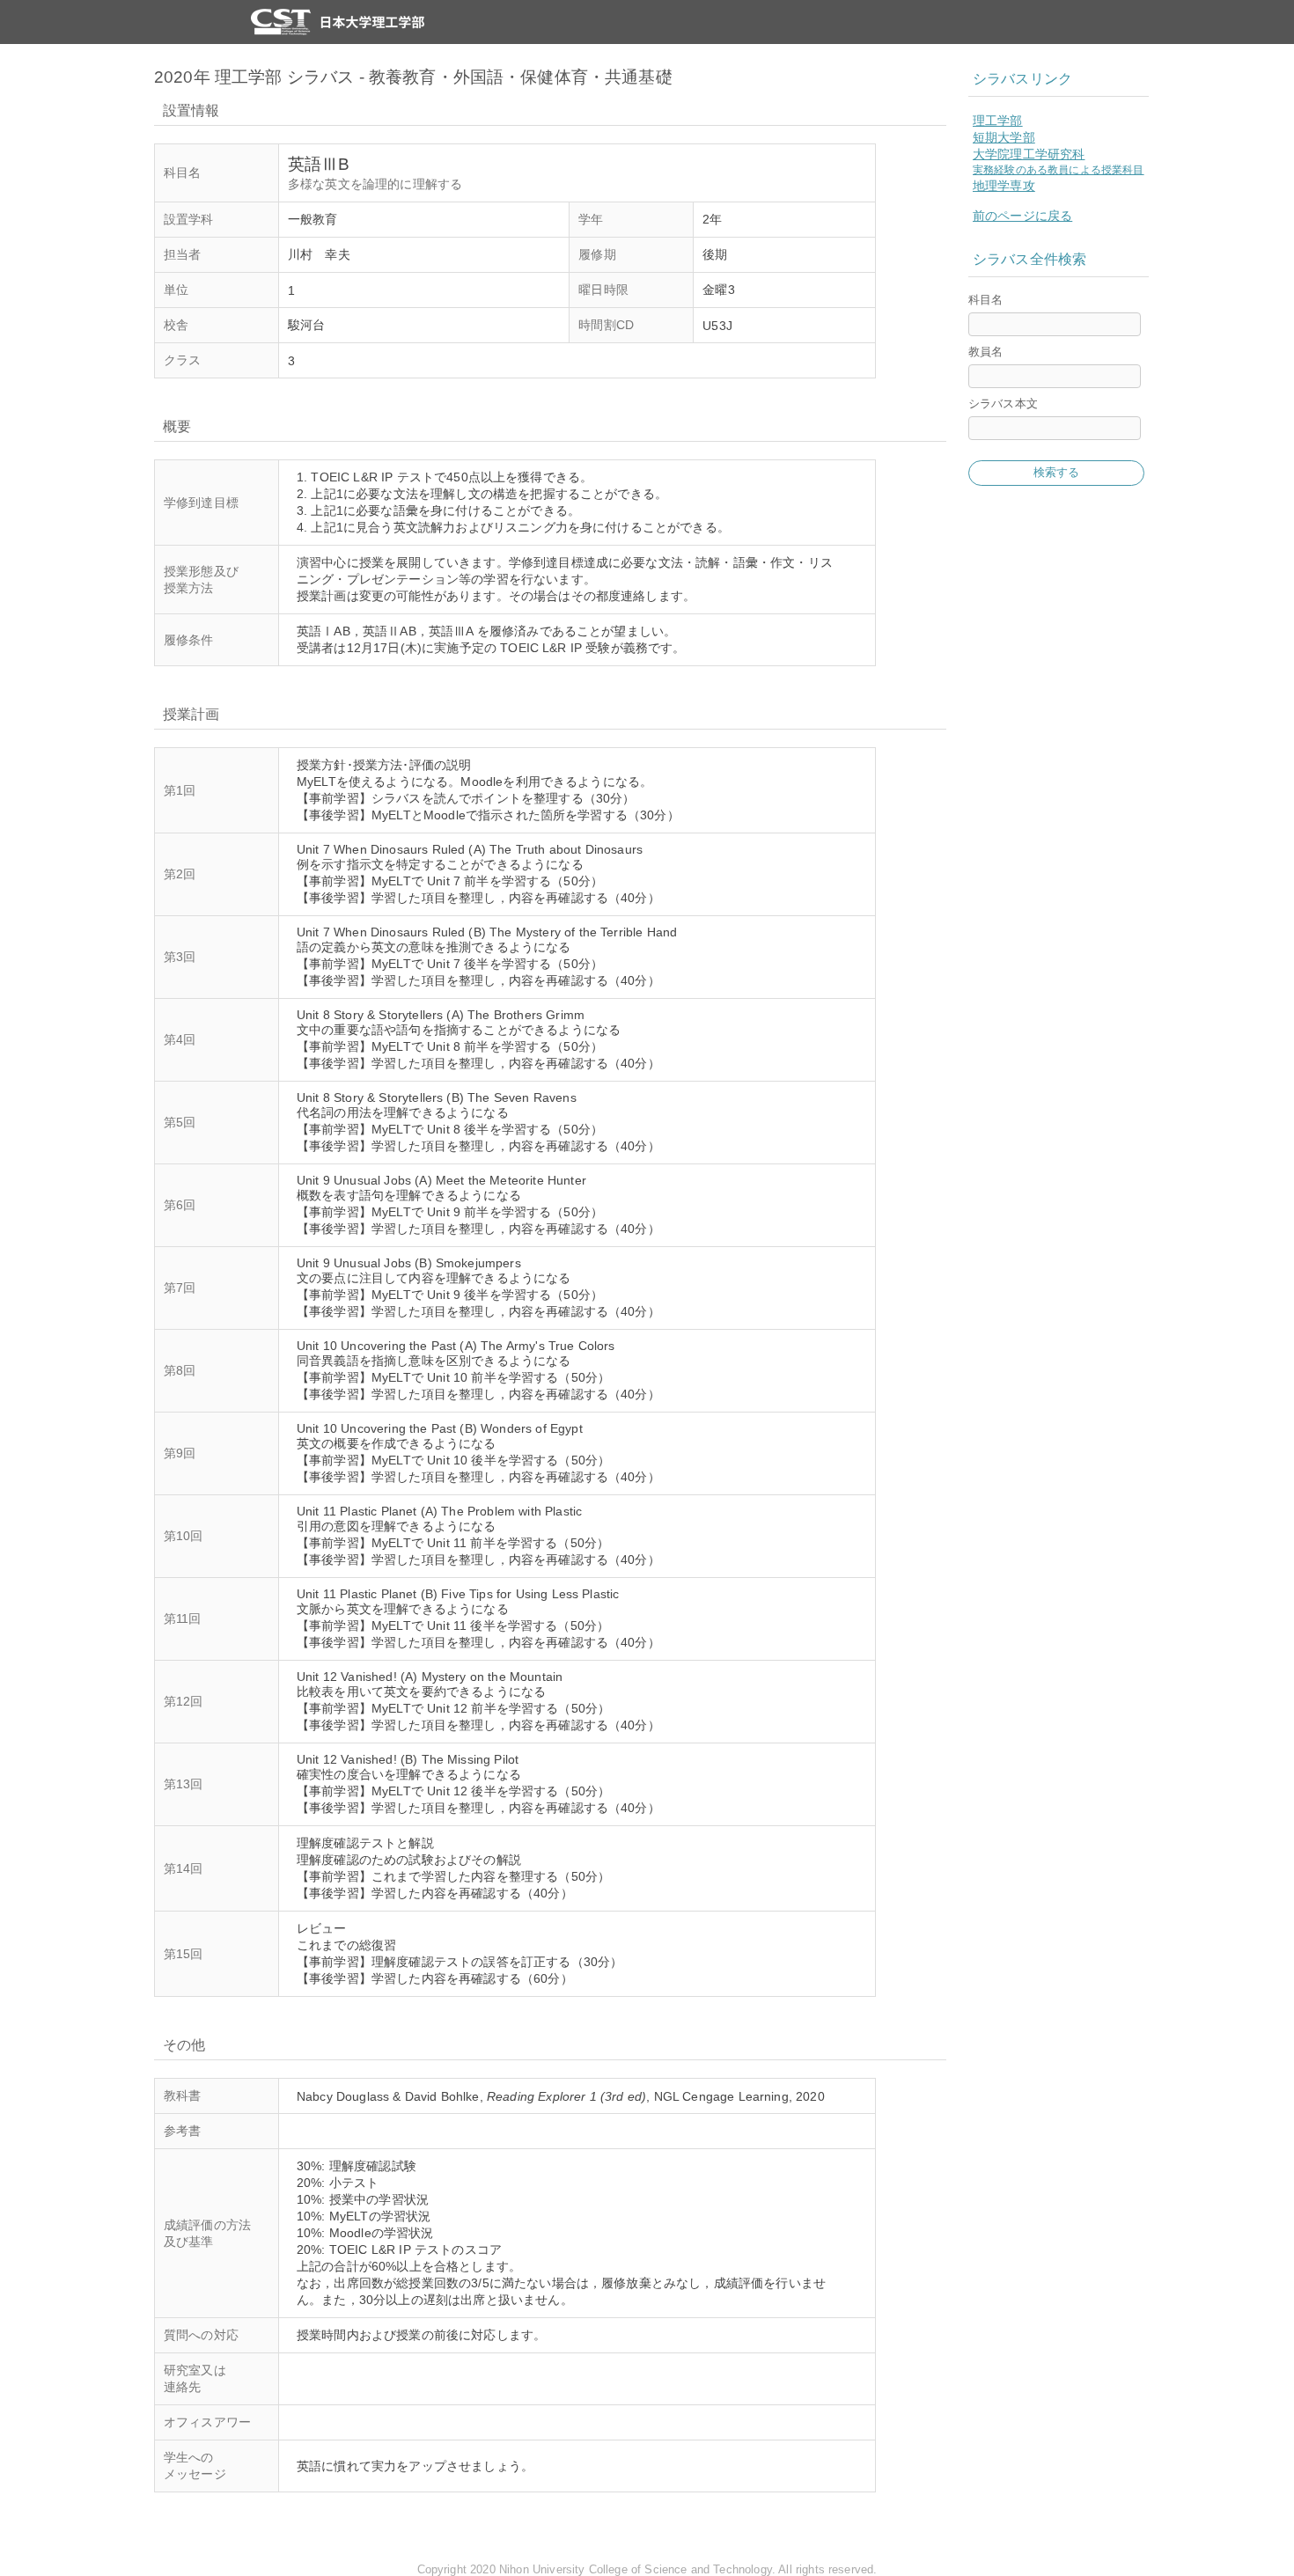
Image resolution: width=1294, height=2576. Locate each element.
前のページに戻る (1022, 216)
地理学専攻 (1004, 186)
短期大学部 (1004, 137)
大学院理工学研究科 (1029, 154)
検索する (1057, 472)
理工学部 (998, 121)
